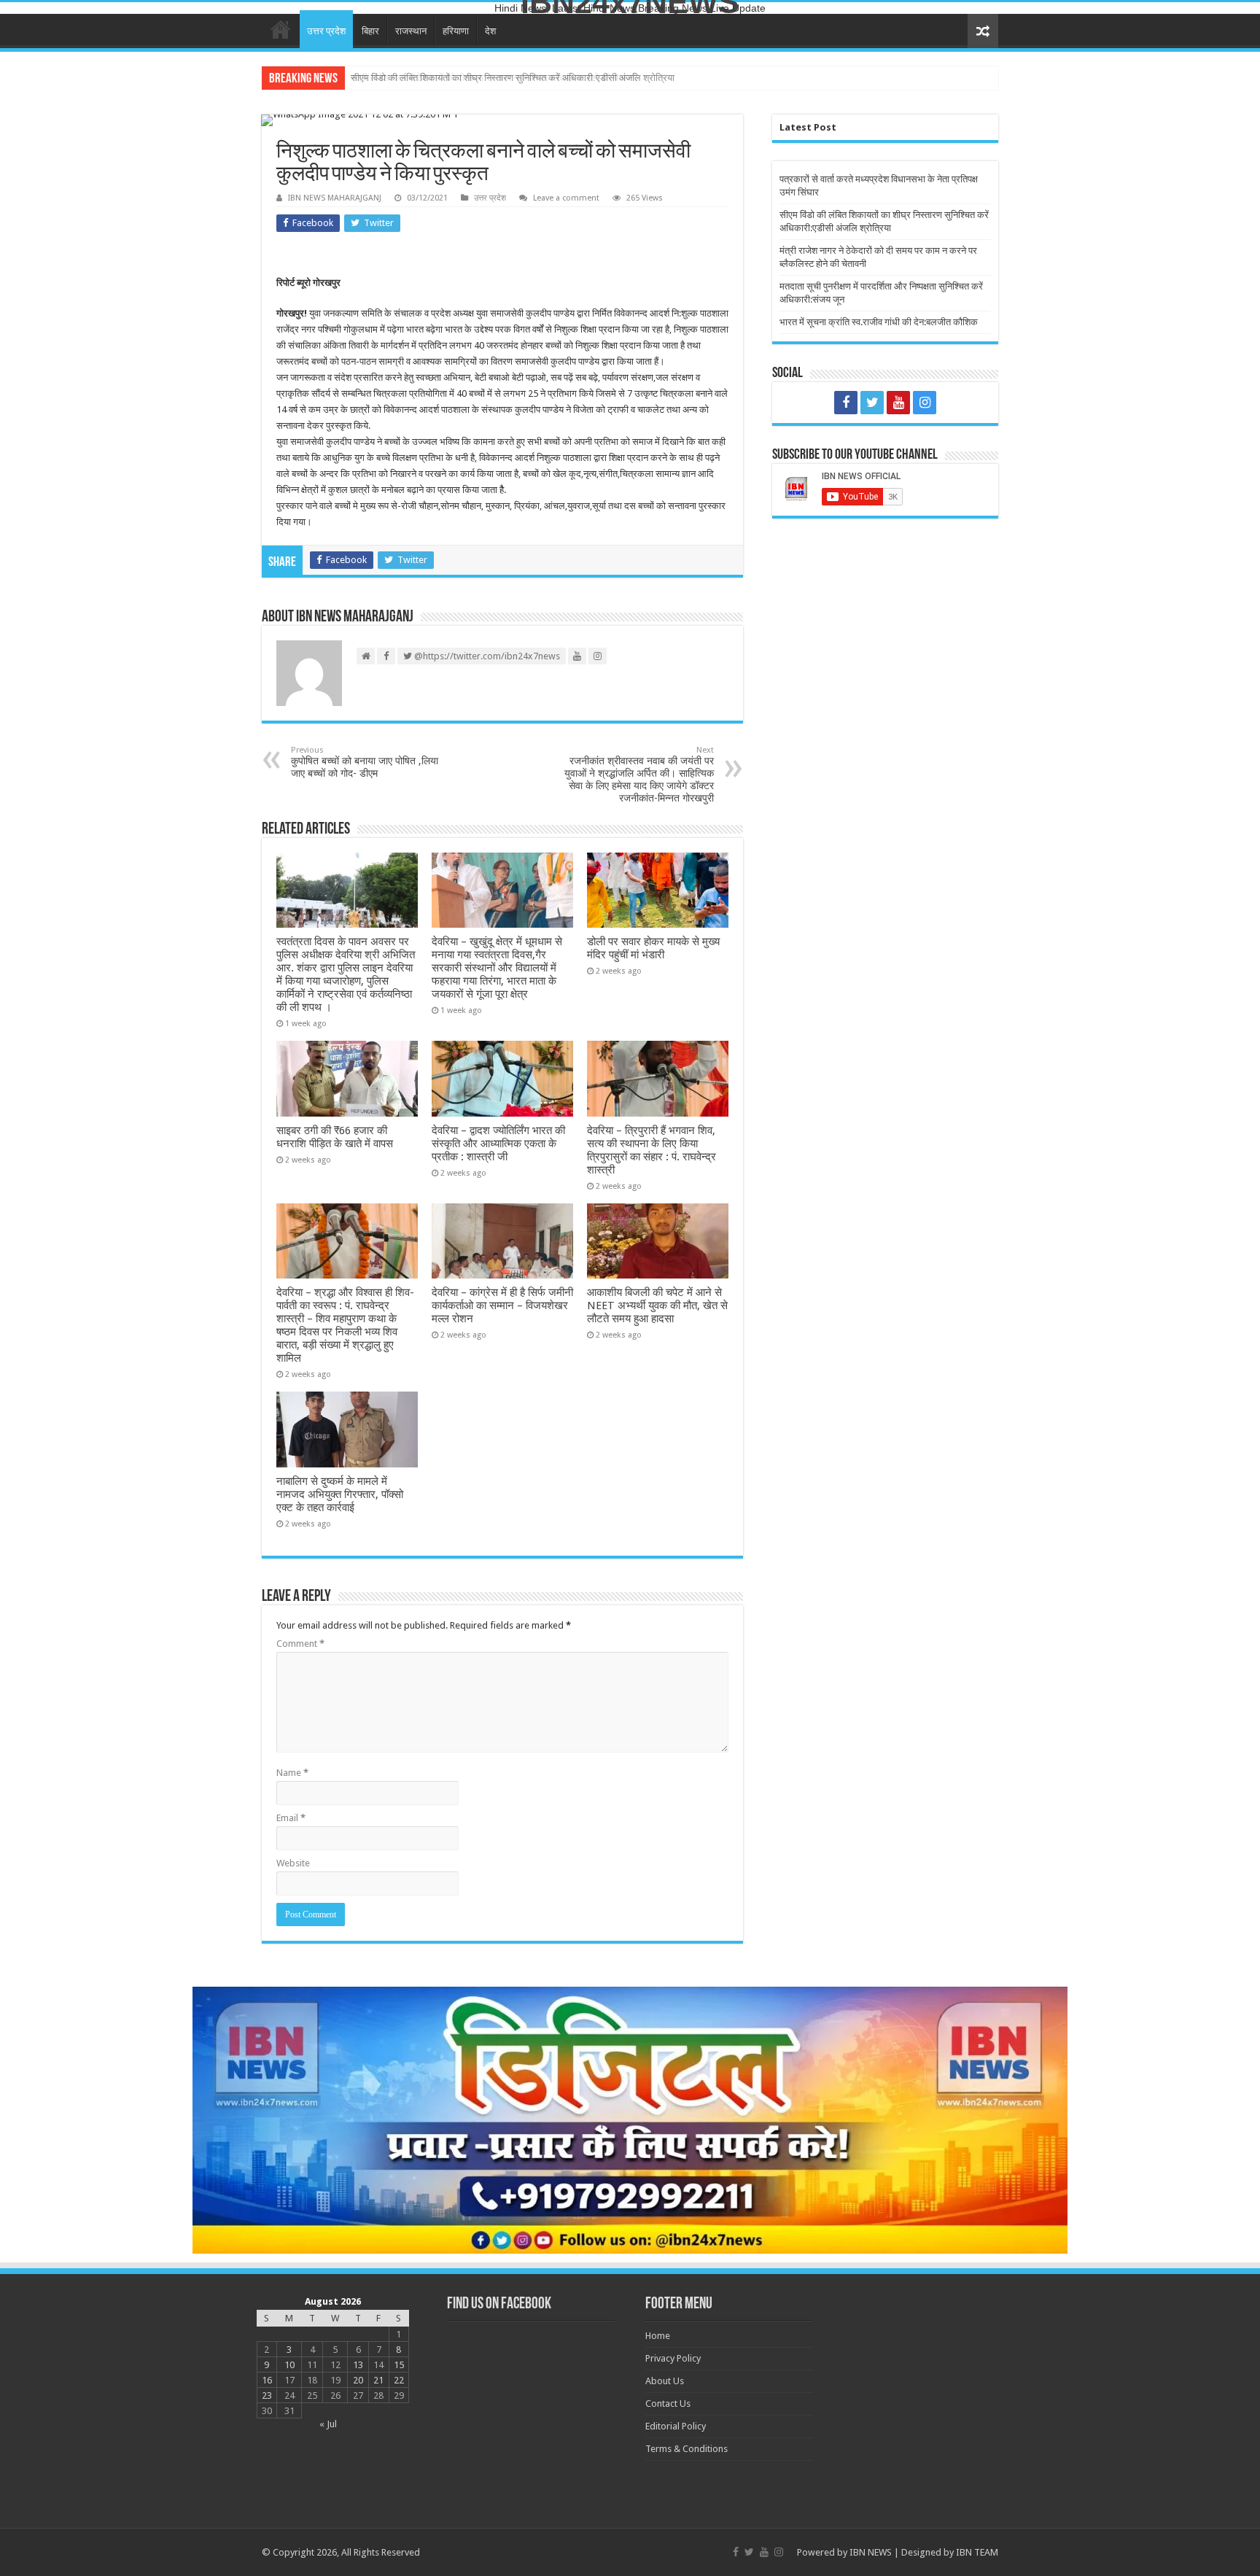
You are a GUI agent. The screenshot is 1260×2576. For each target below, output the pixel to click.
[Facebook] (846, 403)
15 (399, 2365)
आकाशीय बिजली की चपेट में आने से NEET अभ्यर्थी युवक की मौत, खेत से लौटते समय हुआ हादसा (657, 1306)
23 (267, 2395)
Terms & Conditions (687, 2449)
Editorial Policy (676, 2426)
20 (358, 2380)
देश (490, 31)
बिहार (370, 31)
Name (292, 1773)
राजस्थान (411, 31)
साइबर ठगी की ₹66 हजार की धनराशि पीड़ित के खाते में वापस (335, 1137)
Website (293, 1863)
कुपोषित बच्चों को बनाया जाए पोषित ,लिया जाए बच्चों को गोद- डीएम (365, 762)
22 (399, 2380)
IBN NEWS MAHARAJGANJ (335, 198)
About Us (665, 2381)
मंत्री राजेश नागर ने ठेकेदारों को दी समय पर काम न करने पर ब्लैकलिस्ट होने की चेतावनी (494, 78)
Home (281, 29)
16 (267, 2380)
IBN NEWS (871, 2552)
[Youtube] (898, 403)
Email (291, 1818)
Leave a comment (566, 198)
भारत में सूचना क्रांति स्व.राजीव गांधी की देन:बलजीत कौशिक (879, 322)
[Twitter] (872, 403)
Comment (300, 1644)
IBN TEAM (977, 2552)
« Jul (328, 2424)
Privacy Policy (673, 2358)
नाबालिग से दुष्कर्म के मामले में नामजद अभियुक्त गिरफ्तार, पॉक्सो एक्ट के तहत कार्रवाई (340, 1494)
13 (358, 2365)
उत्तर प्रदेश (326, 31)
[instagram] (925, 403)
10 (289, 2365)
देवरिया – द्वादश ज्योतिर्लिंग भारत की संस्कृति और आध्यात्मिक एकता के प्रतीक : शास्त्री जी (498, 1144)
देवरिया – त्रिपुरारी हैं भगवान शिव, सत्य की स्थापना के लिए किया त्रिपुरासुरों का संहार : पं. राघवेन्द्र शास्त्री (652, 1150)
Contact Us (668, 2404)
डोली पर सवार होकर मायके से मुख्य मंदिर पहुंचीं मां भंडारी (653, 948)
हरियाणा (456, 31)
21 (378, 2380)
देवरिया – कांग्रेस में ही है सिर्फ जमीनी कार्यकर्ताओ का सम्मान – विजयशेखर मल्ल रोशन (502, 1306)
